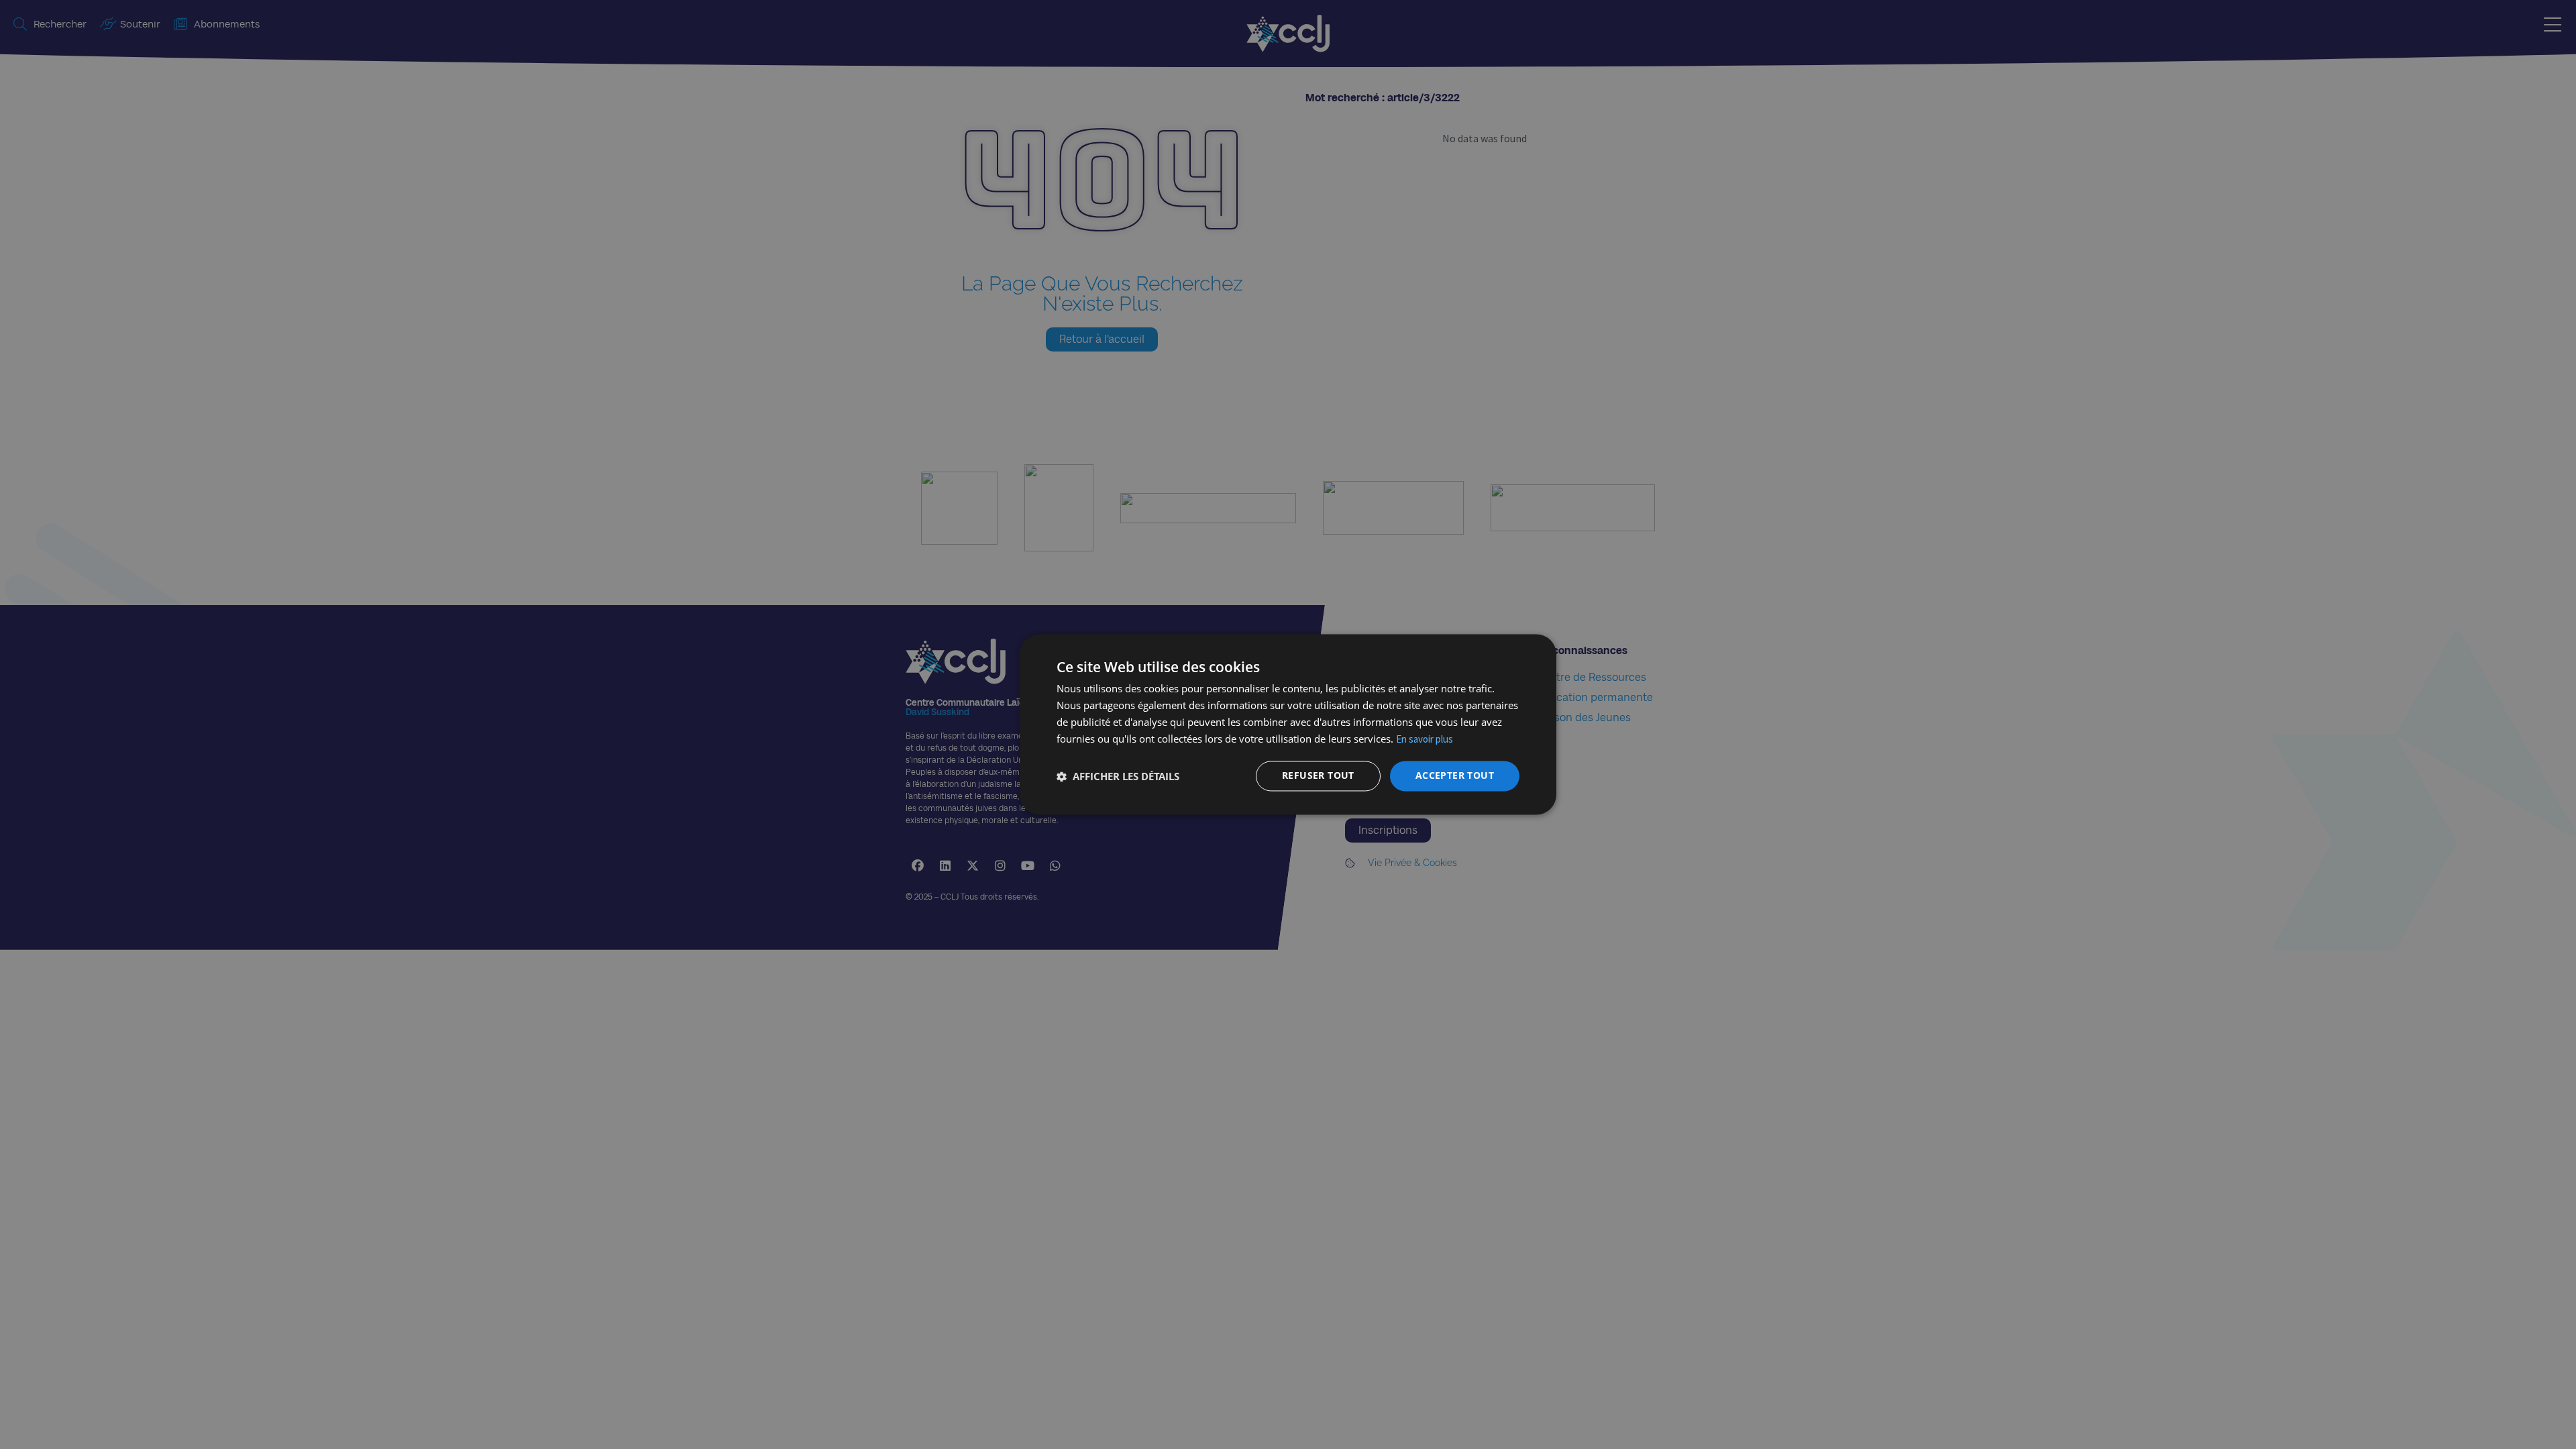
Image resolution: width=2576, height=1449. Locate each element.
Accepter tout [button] (1455, 776)
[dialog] (1288, 724)
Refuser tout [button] (1318, 776)
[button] (1118, 776)
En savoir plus (1425, 739)
